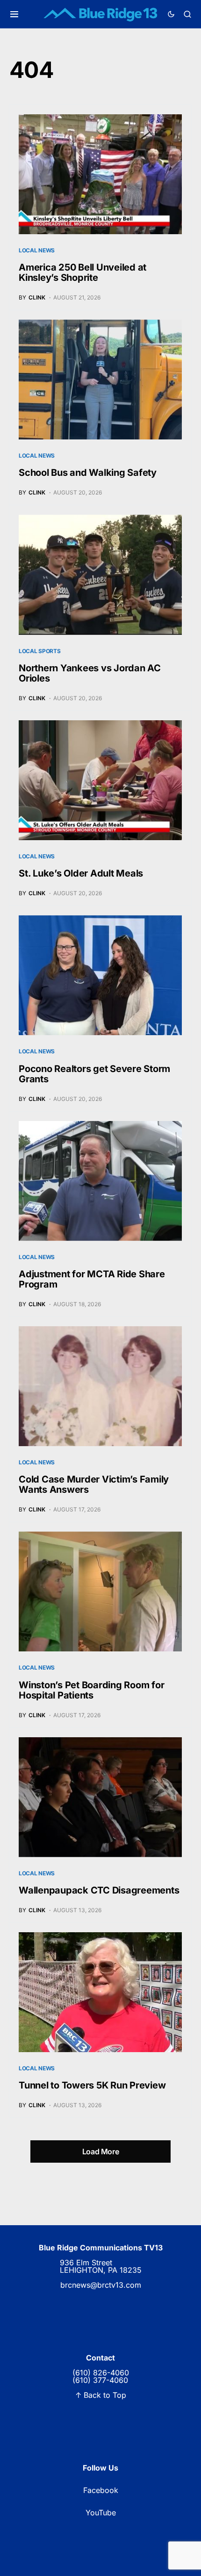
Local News (37, 250)
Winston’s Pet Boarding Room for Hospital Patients (91, 1690)
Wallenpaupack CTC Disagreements (99, 1890)
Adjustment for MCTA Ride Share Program (92, 1279)
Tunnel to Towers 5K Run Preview (92, 2085)
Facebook (101, 2490)
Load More (100, 2151)
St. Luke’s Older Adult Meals (81, 873)
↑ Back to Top (101, 2395)
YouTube (101, 2513)
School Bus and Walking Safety (88, 473)
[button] (14, 14)
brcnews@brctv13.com (101, 2285)
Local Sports (39, 651)
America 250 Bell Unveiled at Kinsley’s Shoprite (83, 272)
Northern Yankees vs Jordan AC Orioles (90, 673)
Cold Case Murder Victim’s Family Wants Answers (94, 1484)
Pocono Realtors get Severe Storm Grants (94, 1074)
